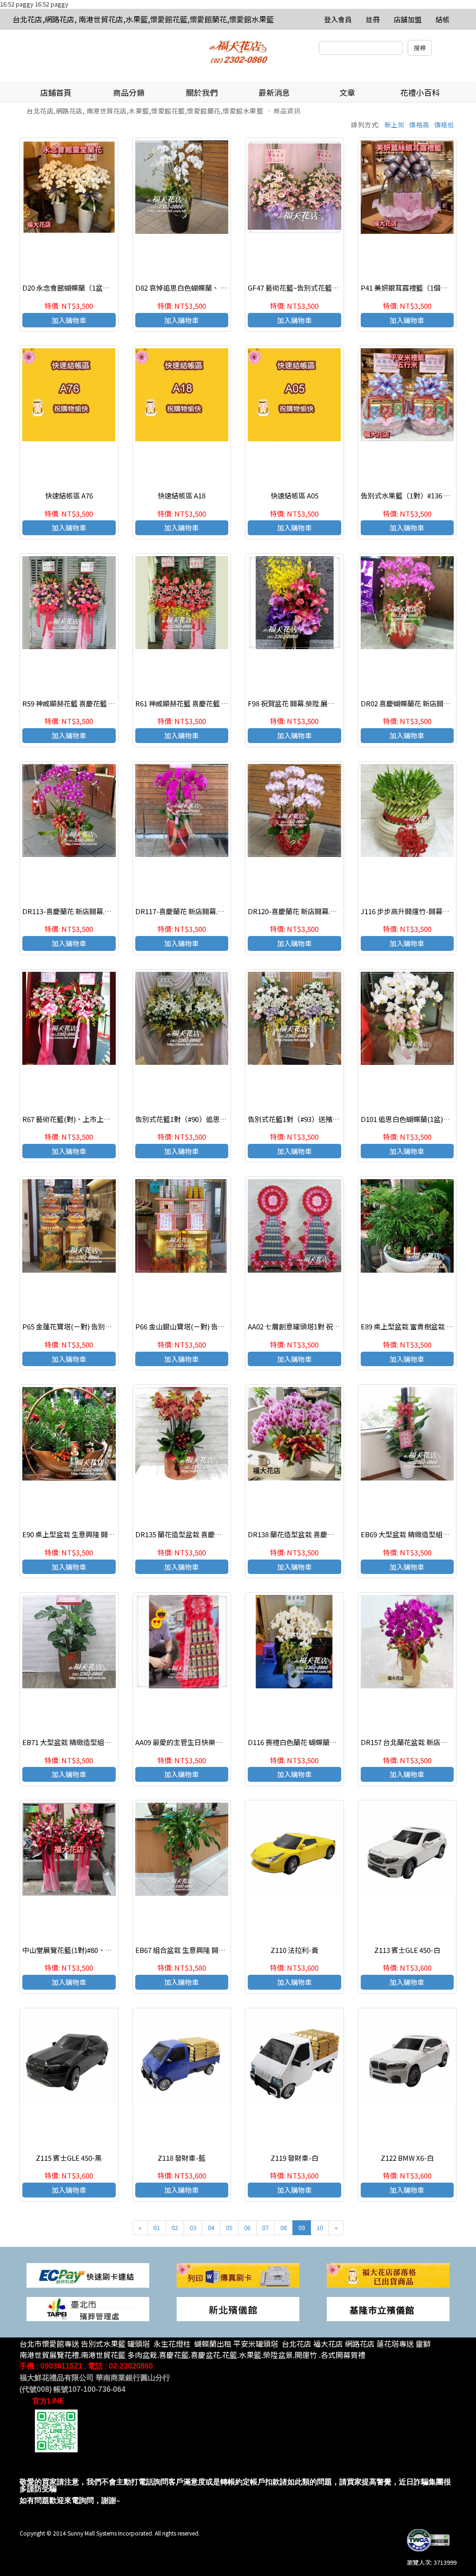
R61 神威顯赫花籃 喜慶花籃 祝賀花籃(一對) (202, 703)
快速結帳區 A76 (69, 495)
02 (175, 2227)
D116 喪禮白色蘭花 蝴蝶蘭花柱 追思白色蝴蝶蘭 (321, 1742)
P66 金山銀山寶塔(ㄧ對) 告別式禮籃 (191, 1326)
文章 (347, 92)
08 (284, 2227)
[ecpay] (88, 2274)
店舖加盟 (408, 19)
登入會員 (338, 19)
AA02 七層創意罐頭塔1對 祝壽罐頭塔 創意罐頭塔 (322, 1326)
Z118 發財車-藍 (182, 2158)
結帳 (443, 19)
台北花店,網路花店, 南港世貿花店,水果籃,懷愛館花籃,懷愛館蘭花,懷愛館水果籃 (143, 19)
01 (157, 2227)
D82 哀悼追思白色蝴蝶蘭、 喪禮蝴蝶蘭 (195, 288)
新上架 (395, 125)
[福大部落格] (388, 2274)
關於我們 (202, 92)
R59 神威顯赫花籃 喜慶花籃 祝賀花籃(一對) (89, 703)
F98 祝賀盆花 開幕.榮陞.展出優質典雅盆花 (312, 703)
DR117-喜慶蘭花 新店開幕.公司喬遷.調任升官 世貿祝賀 (220, 911)
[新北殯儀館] (238, 2308)
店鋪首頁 (56, 92)
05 (229, 2227)
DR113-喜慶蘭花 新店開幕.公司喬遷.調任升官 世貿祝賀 (107, 911)
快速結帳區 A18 (182, 495)
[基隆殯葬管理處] (388, 2308)
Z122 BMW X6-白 (407, 2158)
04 (211, 2227)
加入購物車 (69, 320)
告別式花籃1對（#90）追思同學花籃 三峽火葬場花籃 (217, 1119)
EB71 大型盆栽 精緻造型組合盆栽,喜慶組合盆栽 (96, 1742)
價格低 (444, 125)
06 (247, 2227)
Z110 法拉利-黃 (294, 1950)
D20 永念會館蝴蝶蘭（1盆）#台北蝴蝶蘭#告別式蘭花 (105, 288)
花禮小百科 (420, 92)
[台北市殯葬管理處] (88, 2308)
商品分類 (129, 92)
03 (193, 2227)
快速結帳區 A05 (294, 495)
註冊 (373, 19)
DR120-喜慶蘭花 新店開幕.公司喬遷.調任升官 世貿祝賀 (332, 911)
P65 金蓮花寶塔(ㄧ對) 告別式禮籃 (74, 1326)
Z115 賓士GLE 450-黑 (69, 2158)
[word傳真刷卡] (238, 2274)
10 (320, 2227)
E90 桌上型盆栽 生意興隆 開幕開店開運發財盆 (93, 1534)
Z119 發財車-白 (294, 2158)
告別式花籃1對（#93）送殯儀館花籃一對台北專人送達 (332, 1119)
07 (265, 2227)
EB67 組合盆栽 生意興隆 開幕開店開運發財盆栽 (208, 1950)
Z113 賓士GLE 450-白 (407, 1950)
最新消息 (274, 92)
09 (302, 2227)
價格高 (419, 125)
